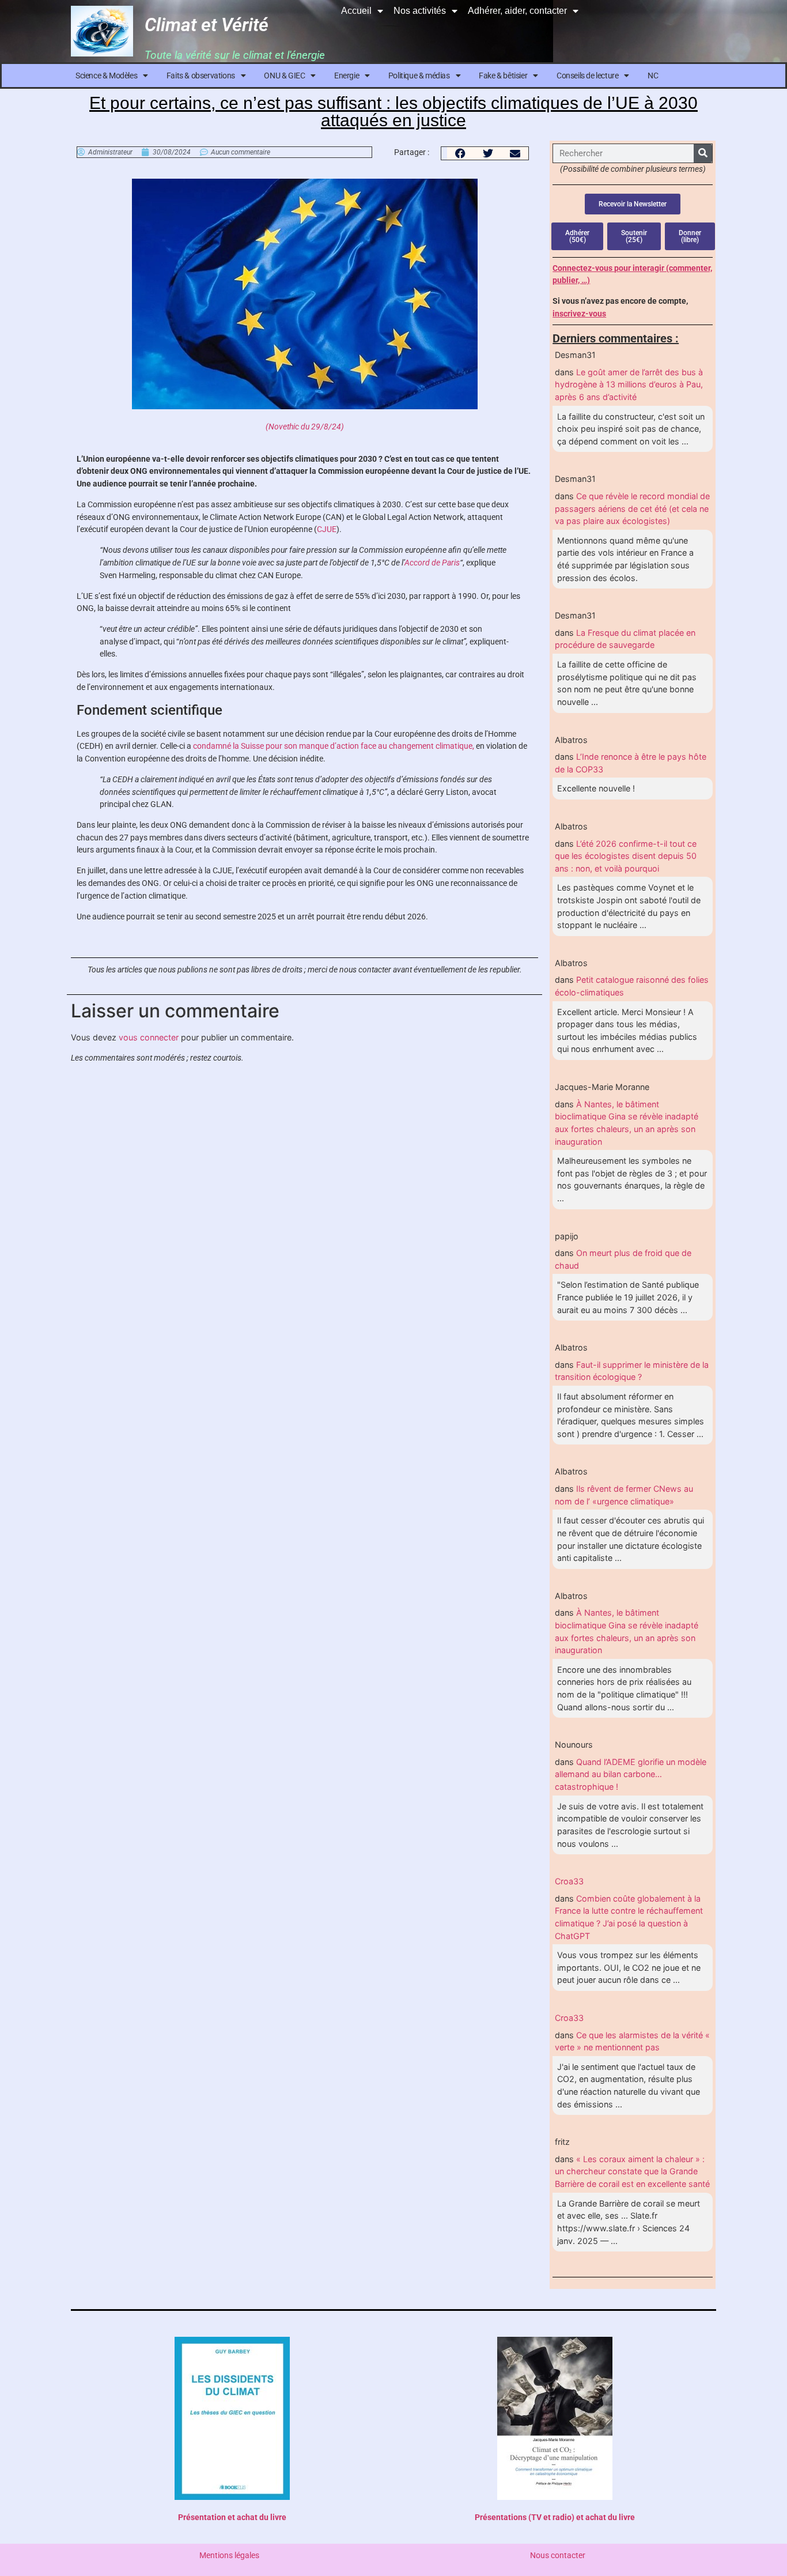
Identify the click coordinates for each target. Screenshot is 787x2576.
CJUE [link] (327, 529)
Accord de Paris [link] (432, 563)
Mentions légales (229, 2556)
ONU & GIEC (284, 76)
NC (653, 76)
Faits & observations (201, 76)
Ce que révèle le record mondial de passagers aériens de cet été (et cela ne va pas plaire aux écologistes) (632, 508)
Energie (347, 76)
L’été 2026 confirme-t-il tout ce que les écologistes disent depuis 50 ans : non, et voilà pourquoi (626, 856)
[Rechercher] (703, 153)
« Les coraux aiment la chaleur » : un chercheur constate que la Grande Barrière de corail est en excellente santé (632, 2171)
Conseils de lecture (587, 76)
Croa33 (569, 1881)
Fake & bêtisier (503, 76)
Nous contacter (558, 2556)
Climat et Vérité (207, 25)
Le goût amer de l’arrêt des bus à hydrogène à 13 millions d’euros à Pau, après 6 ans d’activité (629, 384)
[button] (461, 153)
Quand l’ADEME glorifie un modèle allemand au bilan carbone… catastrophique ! (631, 1774)
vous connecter (149, 1037)
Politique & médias (419, 76)
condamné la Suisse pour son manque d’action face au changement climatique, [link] (334, 746)
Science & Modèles (106, 76)
